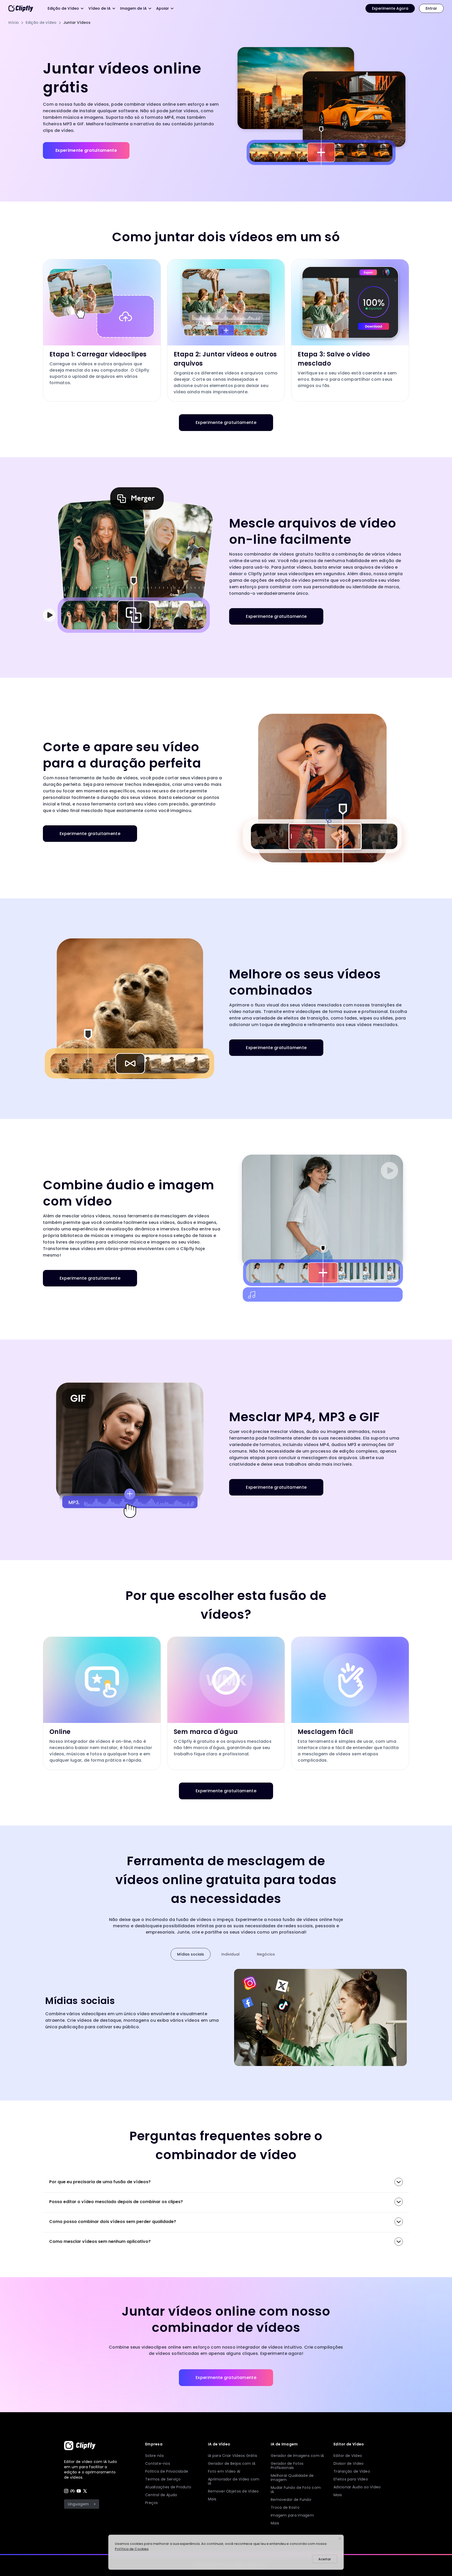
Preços (152, 2503)
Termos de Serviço (163, 2479)
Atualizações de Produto (168, 2487)
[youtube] (79, 2491)
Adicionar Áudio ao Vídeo (357, 2487)
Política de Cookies (132, 2549)
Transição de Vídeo (352, 2471)
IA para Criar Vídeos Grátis (233, 2456)
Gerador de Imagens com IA (297, 2456)
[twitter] (85, 2491)
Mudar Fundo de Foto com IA (296, 2490)
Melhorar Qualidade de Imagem (292, 2478)
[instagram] (66, 2491)
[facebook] (72, 2491)
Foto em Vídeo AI (224, 2471)
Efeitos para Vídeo (351, 2479)
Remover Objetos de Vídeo (233, 2491)
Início (14, 23)
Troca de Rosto (285, 2507)
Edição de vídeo (41, 23)
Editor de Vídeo (348, 2456)
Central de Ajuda (161, 2495)
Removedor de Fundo (291, 2500)
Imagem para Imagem (292, 2515)
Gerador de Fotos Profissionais (287, 2466)
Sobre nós (154, 2456)
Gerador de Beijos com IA (232, 2463)
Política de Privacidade (167, 2471)
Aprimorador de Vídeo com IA (234, 2481)
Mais (212, 2499)
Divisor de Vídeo (349, 2463)
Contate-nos (158, 2463)
